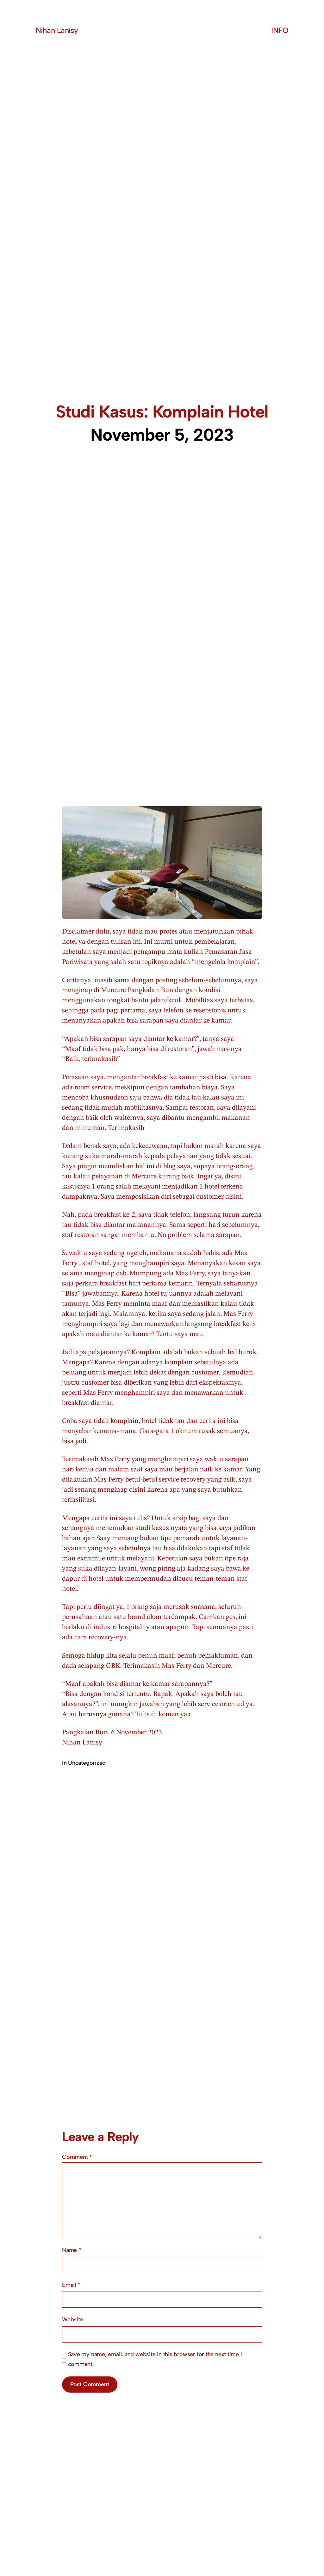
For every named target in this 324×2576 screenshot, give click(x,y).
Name (72, 2250)
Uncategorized (87, 1763)
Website (72, 2319)
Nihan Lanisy (57, 30)
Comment (77, 2157)
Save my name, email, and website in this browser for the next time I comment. (155, 2359)
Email (71, 2285)
